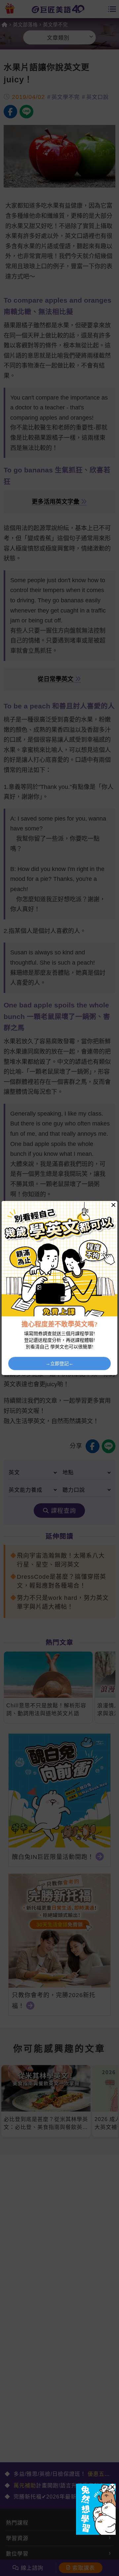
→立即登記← (59, 1363)
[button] (112, 2487)
